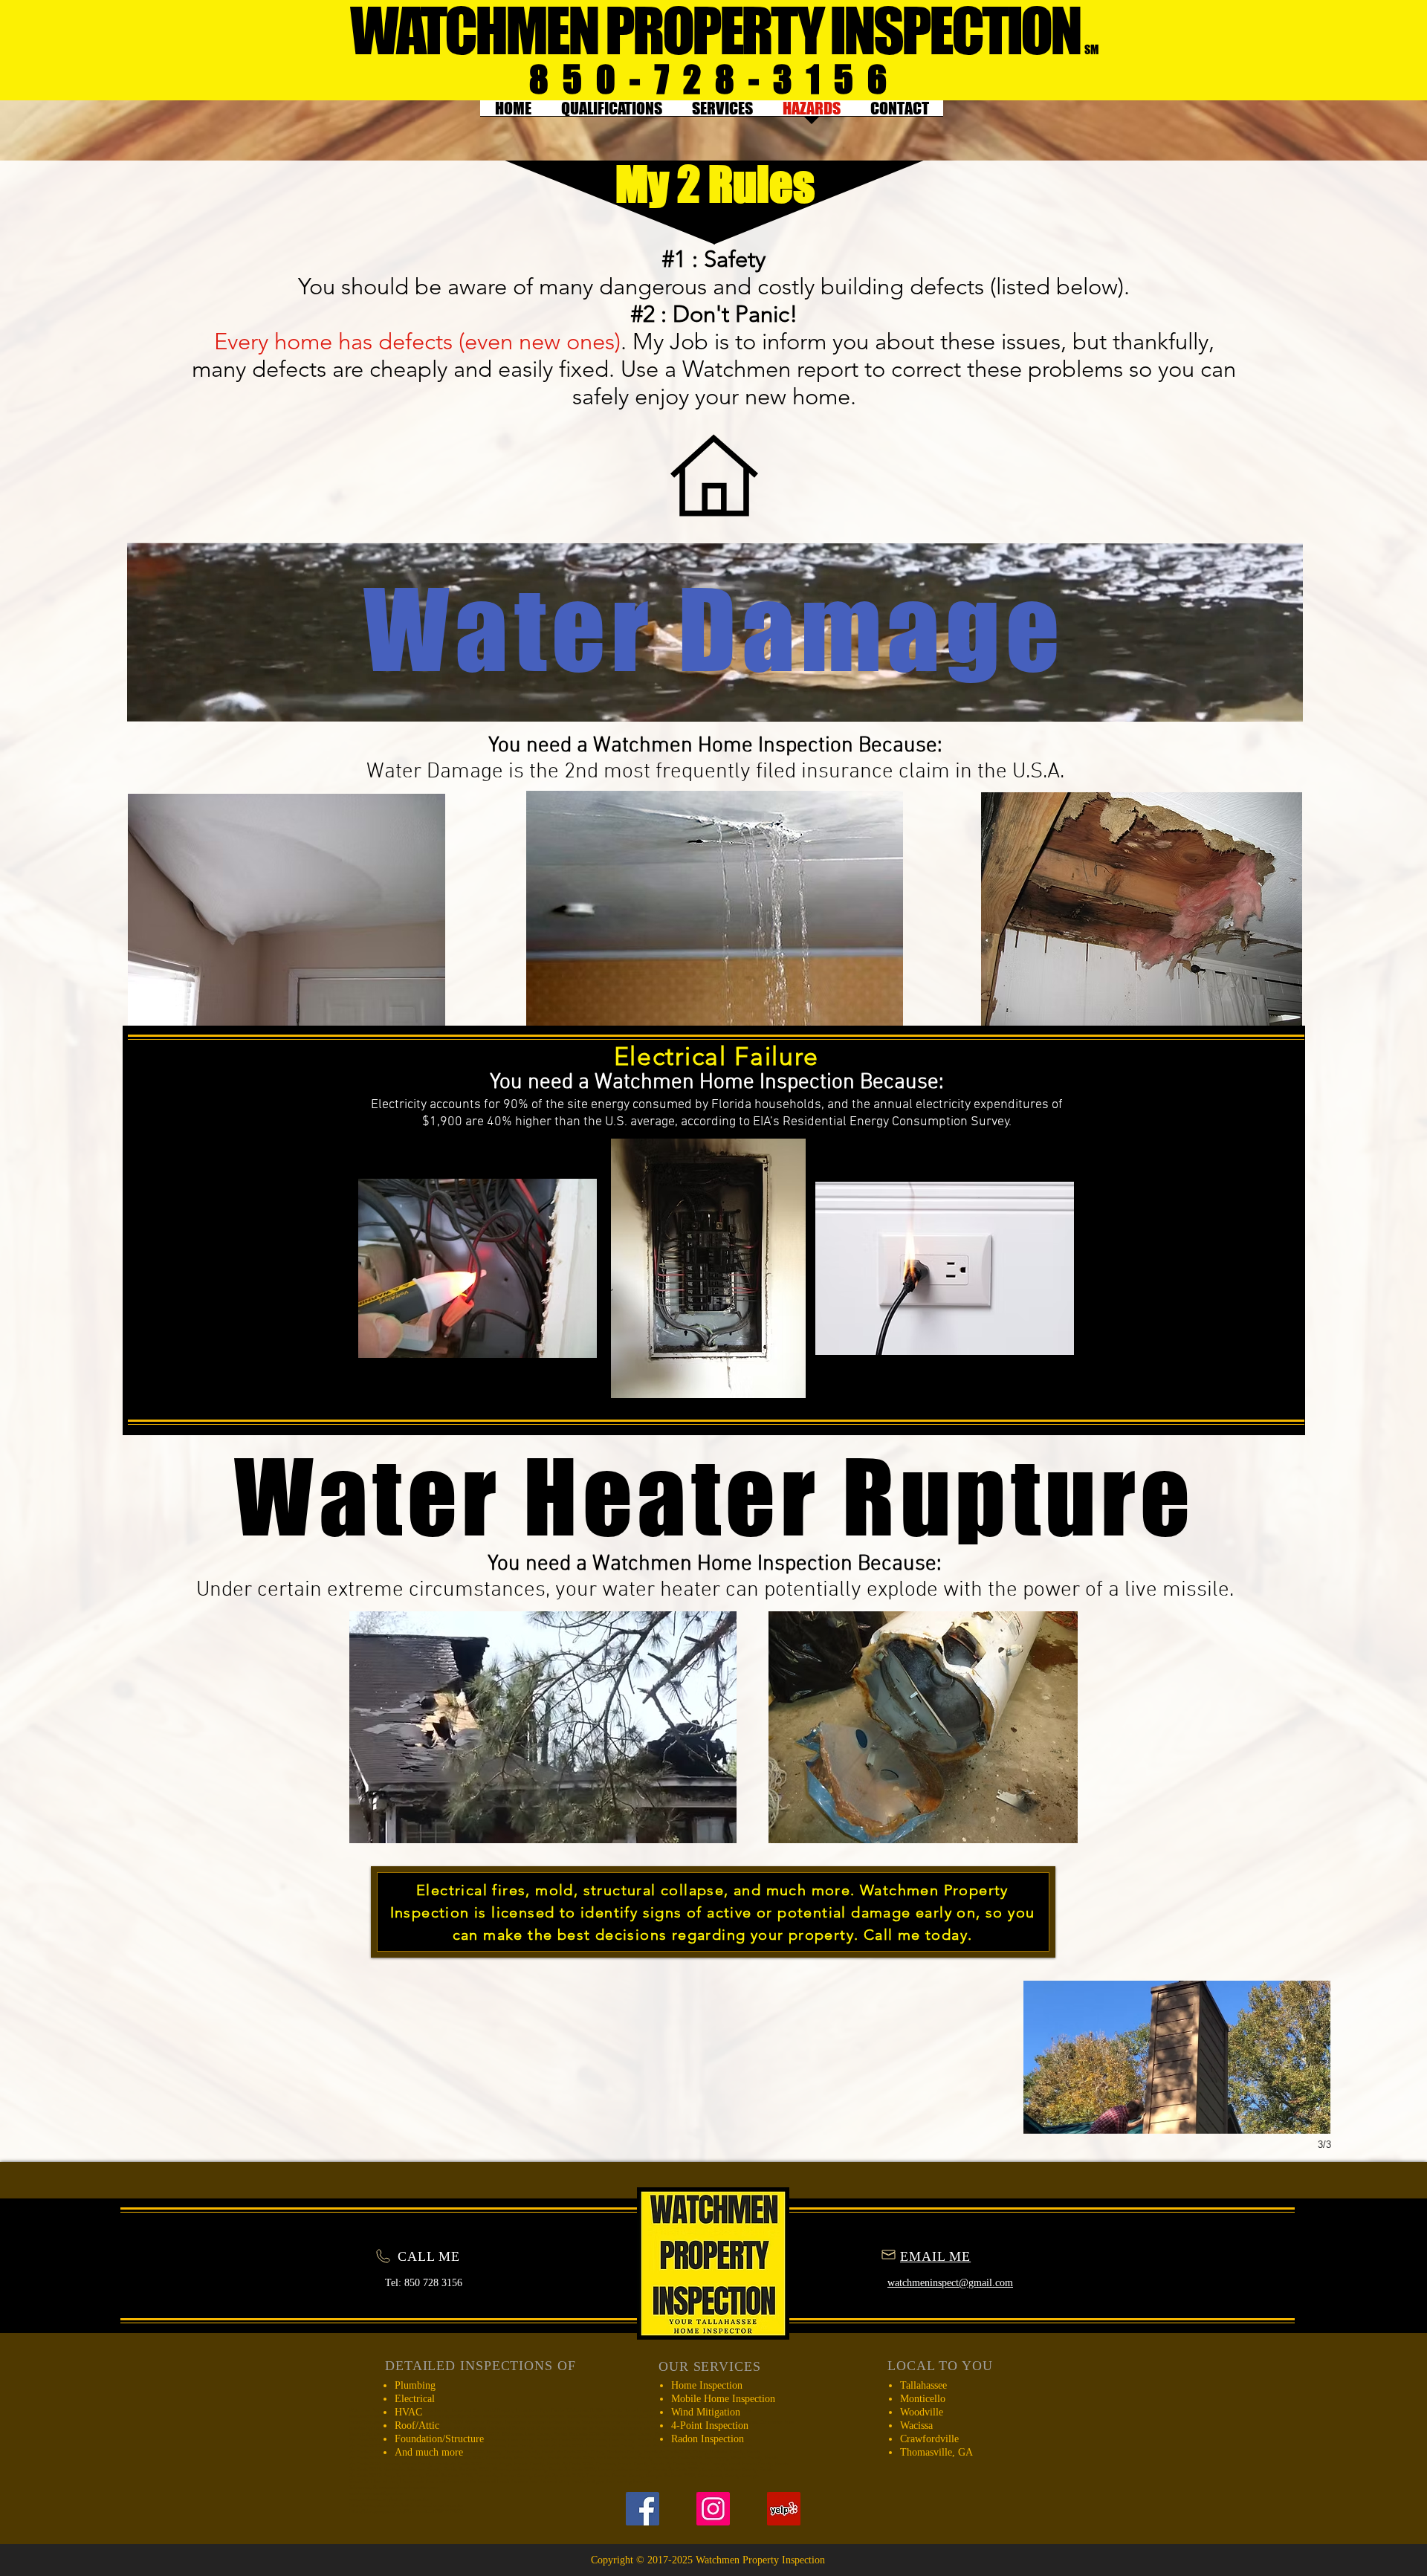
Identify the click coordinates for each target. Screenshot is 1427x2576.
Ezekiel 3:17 (361, 2482)
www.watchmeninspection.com (379, 2416)
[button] (251, 2057)
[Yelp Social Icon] (784, 2509)
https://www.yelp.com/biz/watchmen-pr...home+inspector (623, 2416)
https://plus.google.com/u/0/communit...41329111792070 (406, 2511)
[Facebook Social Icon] (643, 2509)
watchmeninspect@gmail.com (378, 2494)
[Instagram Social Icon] (713, 2509)
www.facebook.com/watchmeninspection (390, 2499)
